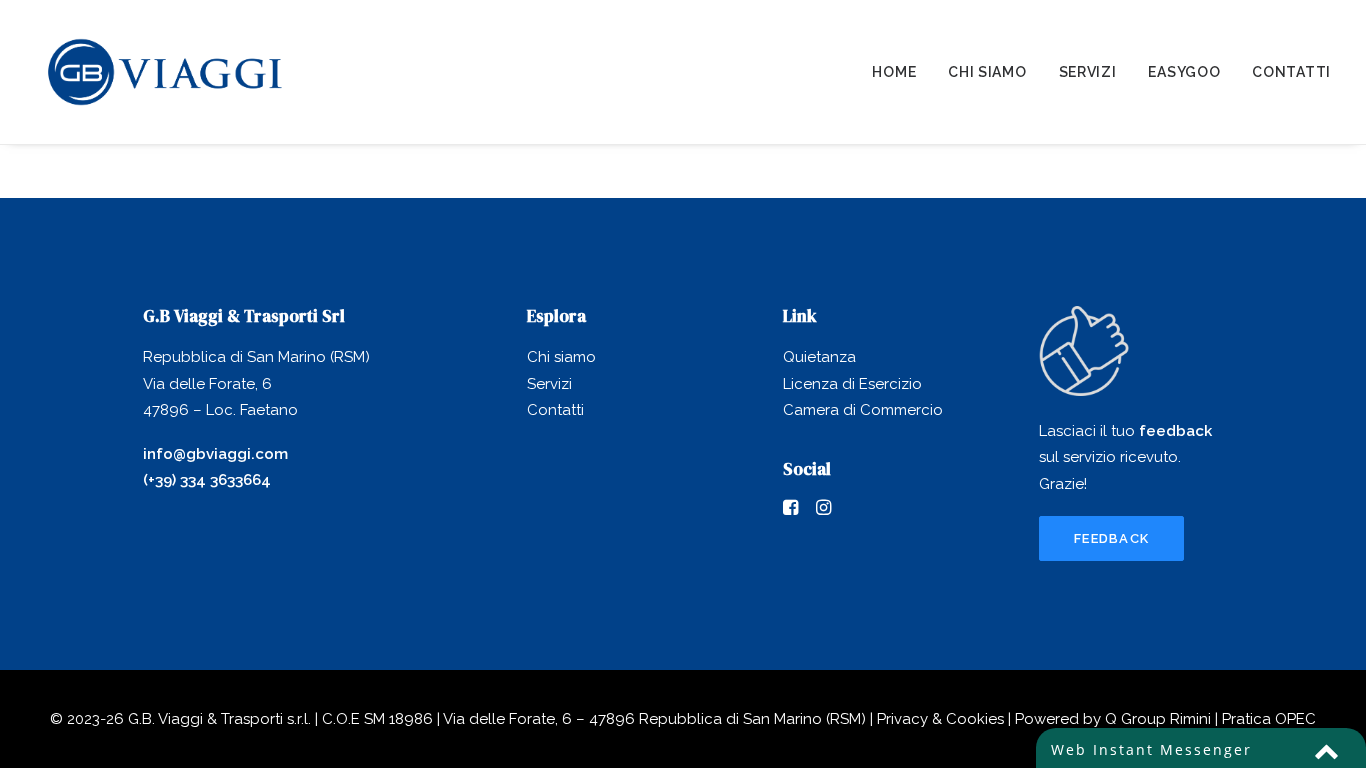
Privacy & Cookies (940, 719)
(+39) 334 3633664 (207, 480)
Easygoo (1184, 72)
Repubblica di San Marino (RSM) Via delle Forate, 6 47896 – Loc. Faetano (256, 383)
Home (894, 72)
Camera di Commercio (863, 410)
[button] (790, 510)
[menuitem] (901, 72)
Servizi (1088, 72)
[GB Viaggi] (165, 72)
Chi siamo (987, 72)
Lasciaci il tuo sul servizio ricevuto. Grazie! (1125, 457)
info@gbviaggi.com (215, 454)
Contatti (1291, 72)
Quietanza (819, 357)
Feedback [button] (1111, 538)
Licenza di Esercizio (852, 384)
